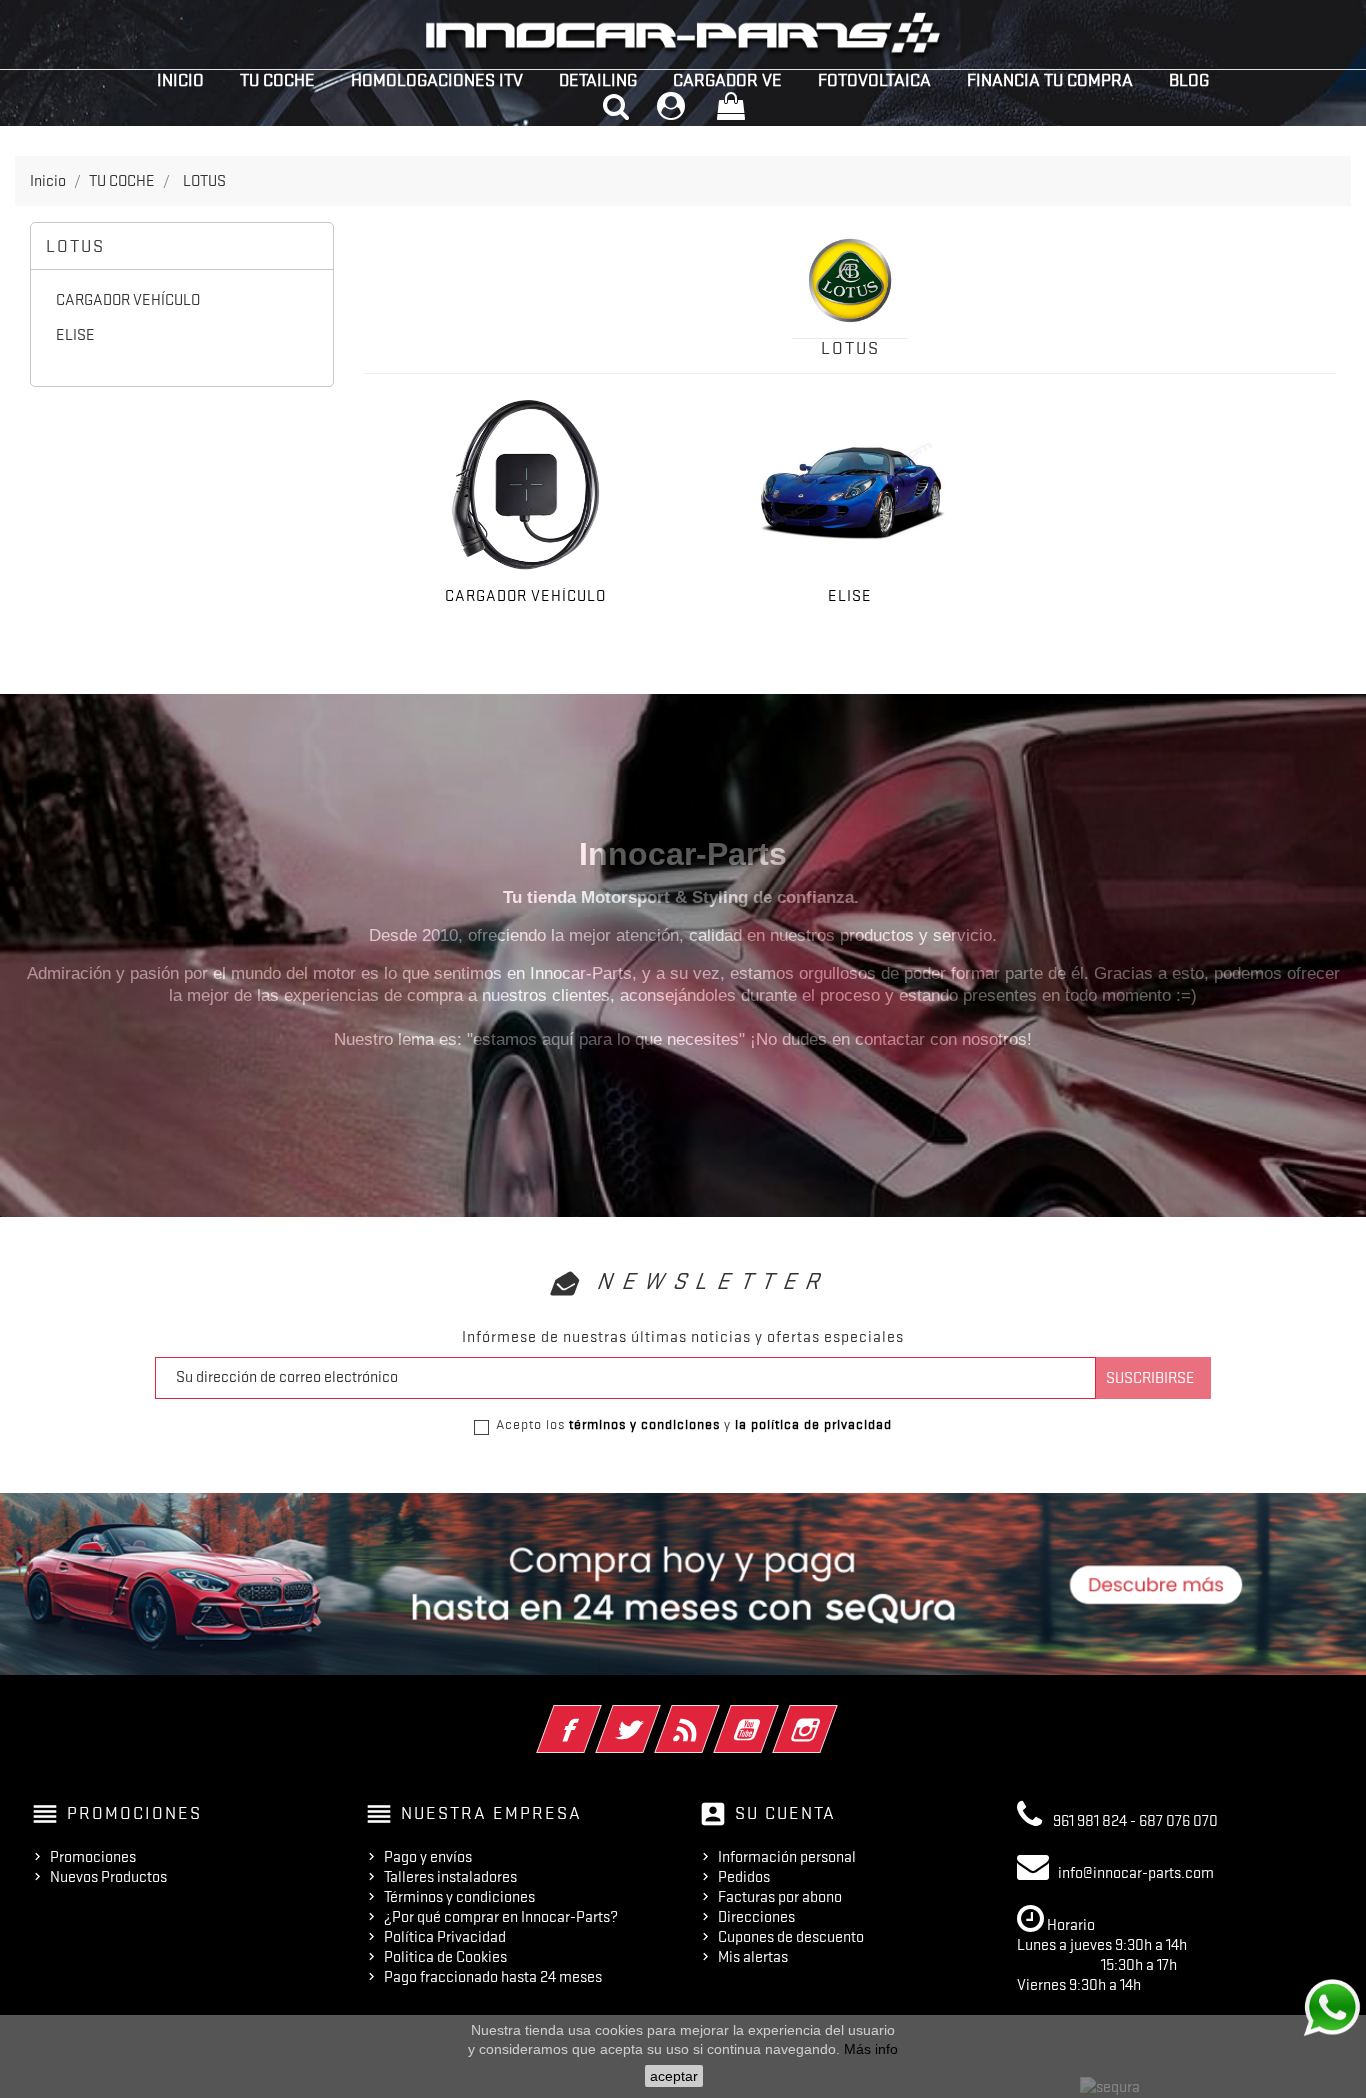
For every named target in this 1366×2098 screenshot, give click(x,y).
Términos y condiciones (459, 1897)
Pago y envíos (428, 1857)
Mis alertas (753, 1957)
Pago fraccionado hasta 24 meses (493, 1977)
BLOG (1189, 80)
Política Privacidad (445, 1937)
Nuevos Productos (108, 1877)
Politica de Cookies (445, 1957)
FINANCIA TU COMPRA (1050, 80)
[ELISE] (850, 485)
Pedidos (744, 1877)
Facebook (596, 1716)
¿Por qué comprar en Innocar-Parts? (501, 1917)
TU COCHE (277, 80)
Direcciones (756, 1917)
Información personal (787, 1857)
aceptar (674, 2076)
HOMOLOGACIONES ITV (437, 80)
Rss (714, 1716)
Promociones (93, 1857)
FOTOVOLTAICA (874, 80)
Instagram (832, 1716)
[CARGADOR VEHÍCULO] (526, 485)
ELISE (75, 335)
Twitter (655, 1716)
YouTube (773, 1716)
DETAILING (598, 80)
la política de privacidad (813, 1424)
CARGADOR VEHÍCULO (128, 300)
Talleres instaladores (450, 1877)
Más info (871, 2049)
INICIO (180, 80)
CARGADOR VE (727, 80)
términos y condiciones (644, 1424)
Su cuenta (785, 1813)
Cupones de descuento (791, 1937)
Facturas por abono (780, 1897)
